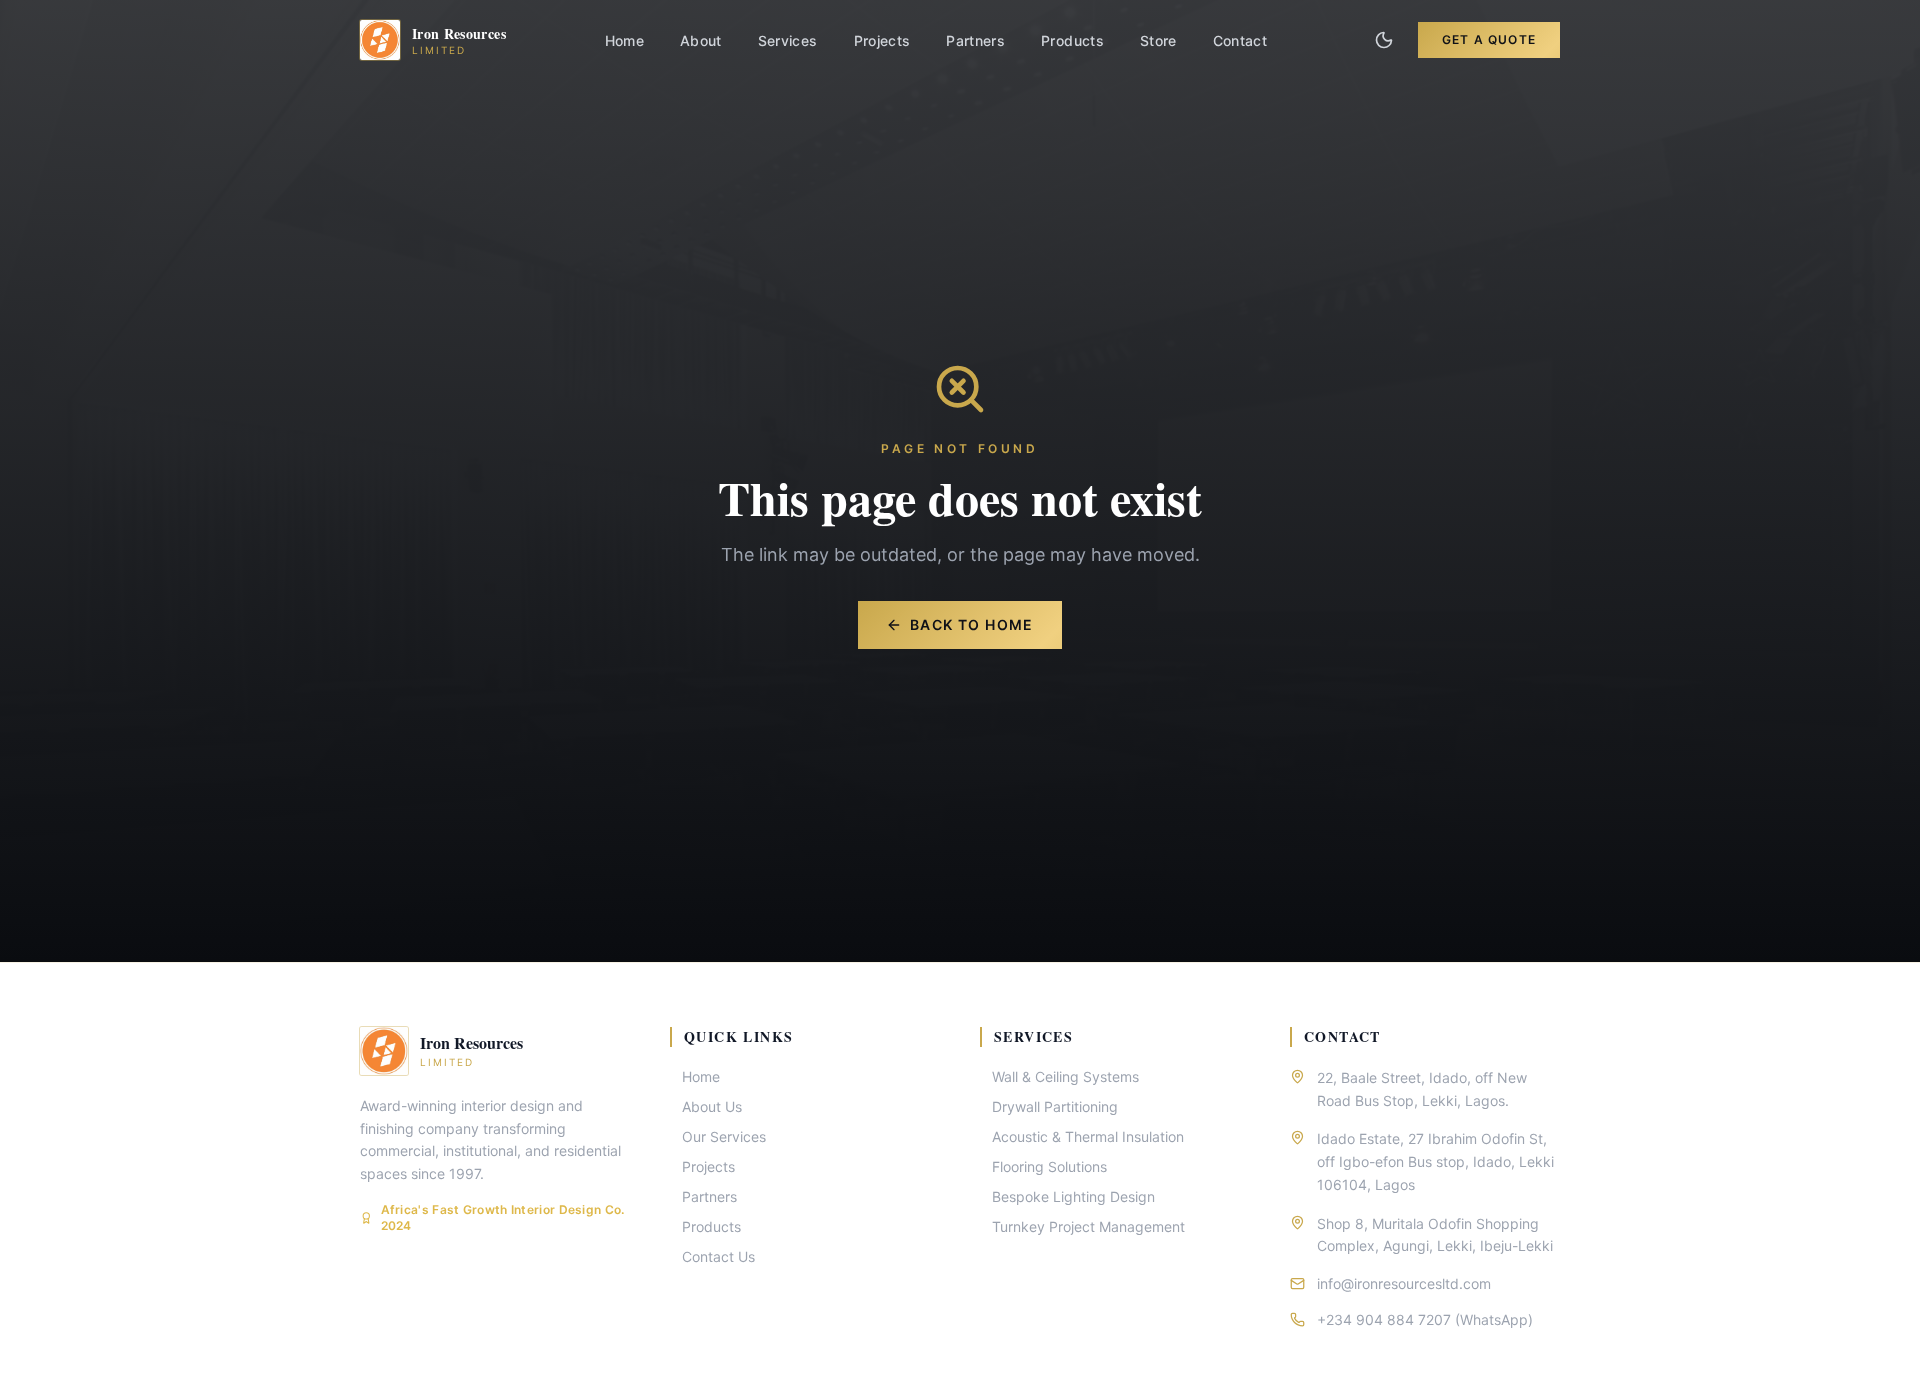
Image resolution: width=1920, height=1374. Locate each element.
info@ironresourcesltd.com (1404, 1283)
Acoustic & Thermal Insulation (1088, 1136)
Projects (882, 40)
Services (788, 40)
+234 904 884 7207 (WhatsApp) (1425, 1319)
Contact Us (718, 1256)
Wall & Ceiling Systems (1065, 1076)
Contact (1240, 40)
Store (1158, 40)
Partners (975, 40)
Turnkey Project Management (1088, 1226)
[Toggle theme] (1384, 40)
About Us (712, 1106)
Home (624, 40)
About (701, 40)
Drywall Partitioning (1055, 1106)
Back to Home (972, 624)
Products (1072, 40)
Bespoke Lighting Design (1073, 1196)
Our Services (724, 1136)
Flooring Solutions (1049, 1166)
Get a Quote (1489, 39)
